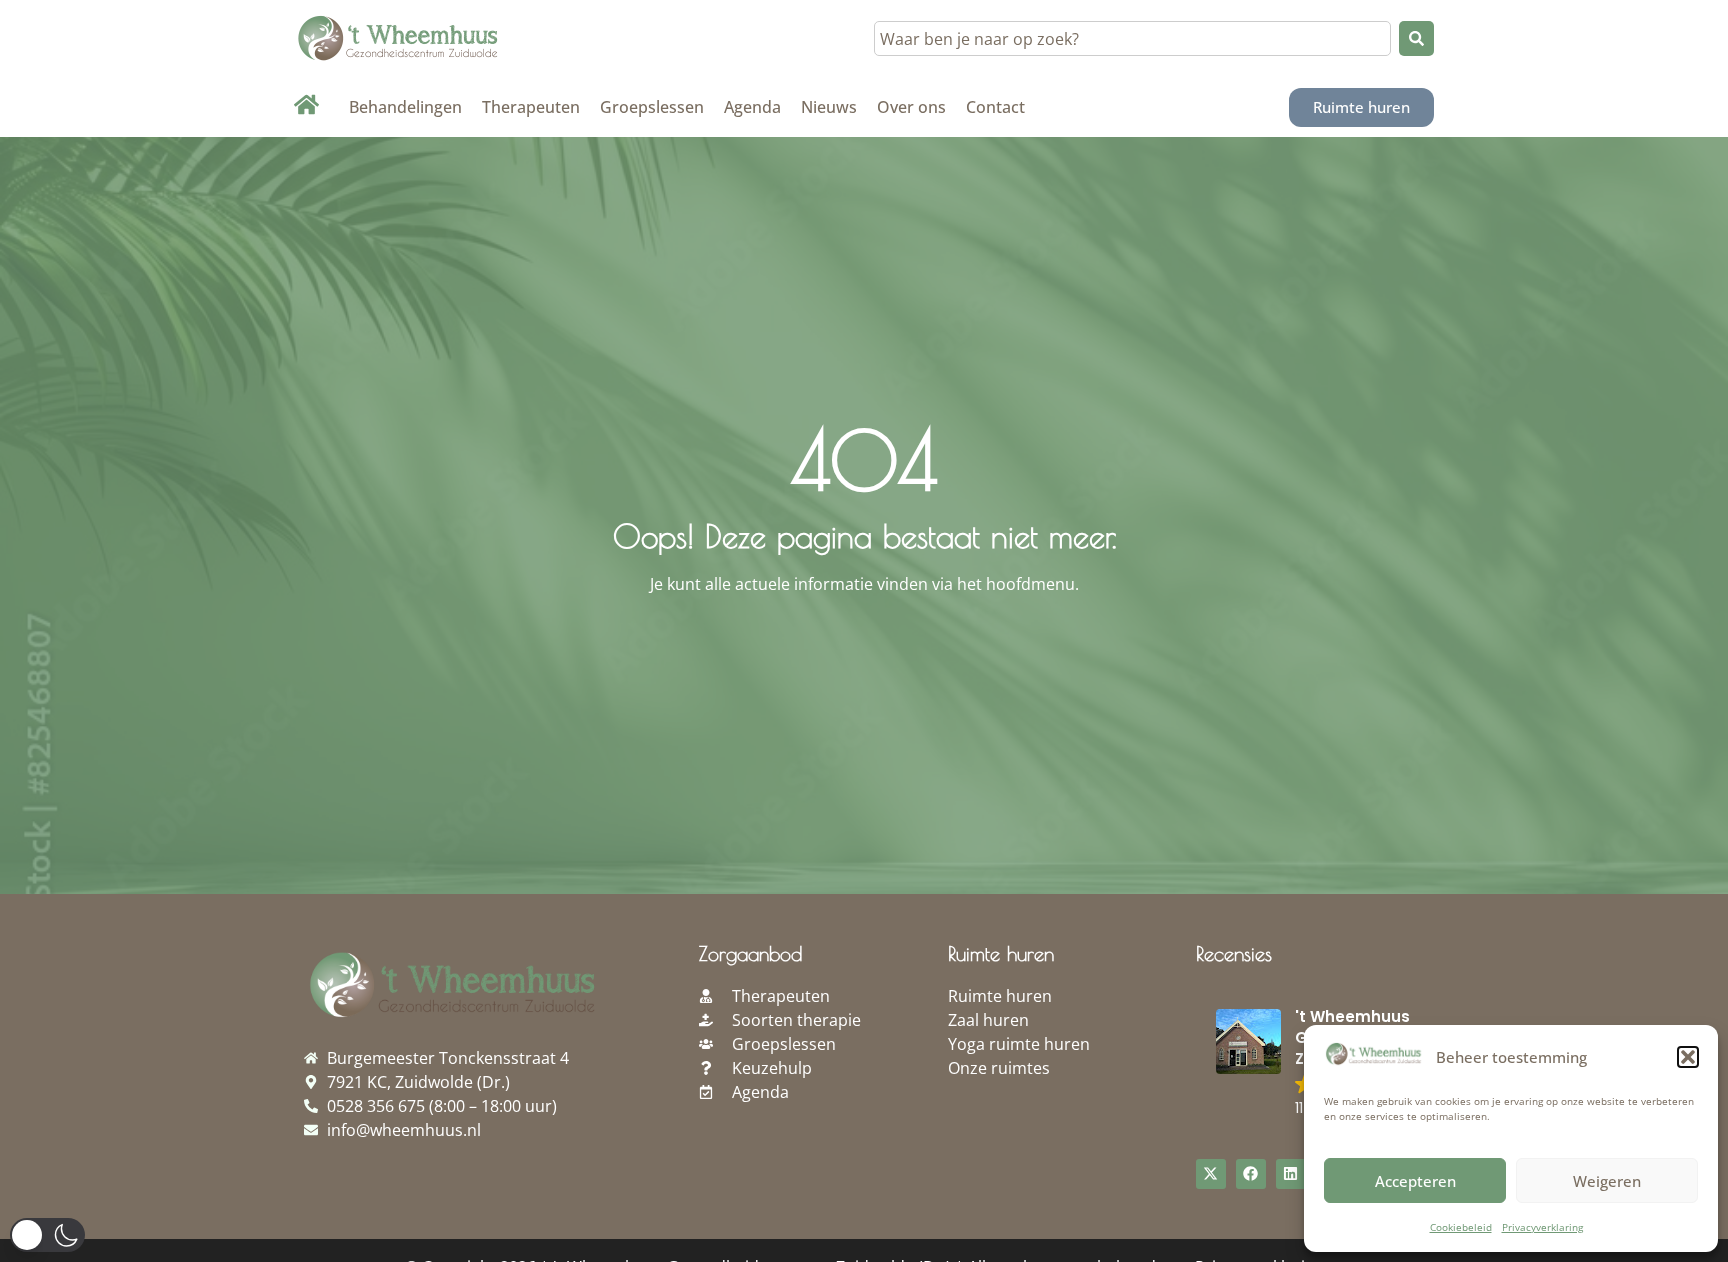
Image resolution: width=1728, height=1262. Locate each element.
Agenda (752, 107)
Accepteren (1415, 1181)
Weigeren (1607, 1181)
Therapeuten (531, 107)
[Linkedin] (1291, 1174)
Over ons (911, 107)
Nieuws (829, 107)
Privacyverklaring (1542, 1227)
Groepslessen (652, 107)
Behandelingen (405, 107)
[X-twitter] (1211, 1174)
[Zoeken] (1416, 38)
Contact (995, 107)
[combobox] (1132, 38)
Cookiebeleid (1461, 1227)
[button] (1688, 1057)
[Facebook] (1251, 1174)
